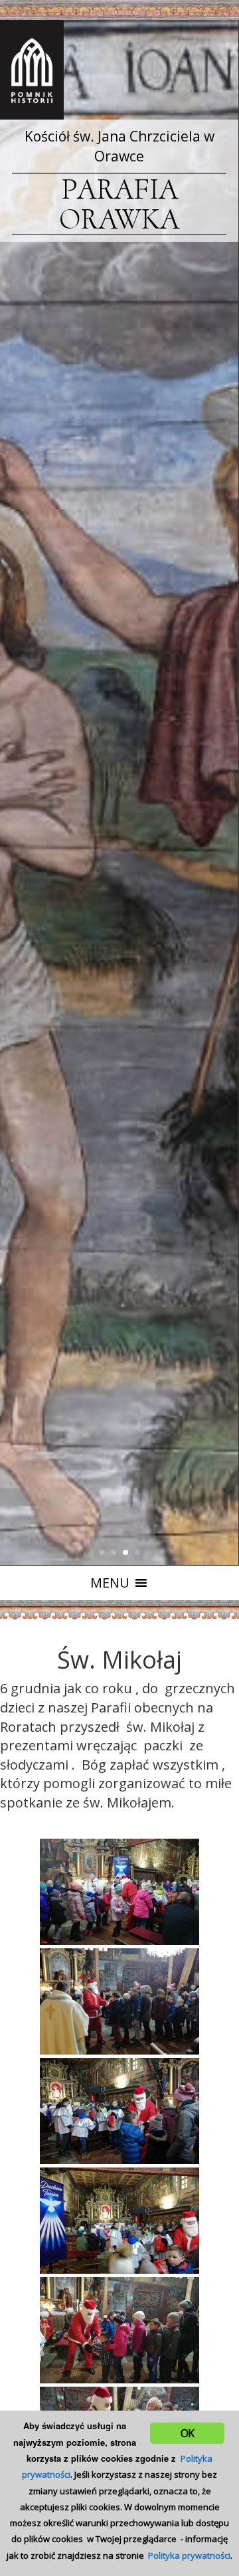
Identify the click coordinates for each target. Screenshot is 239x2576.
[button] (110, 1583)
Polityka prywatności (189, 2555)
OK (187, 2433)
